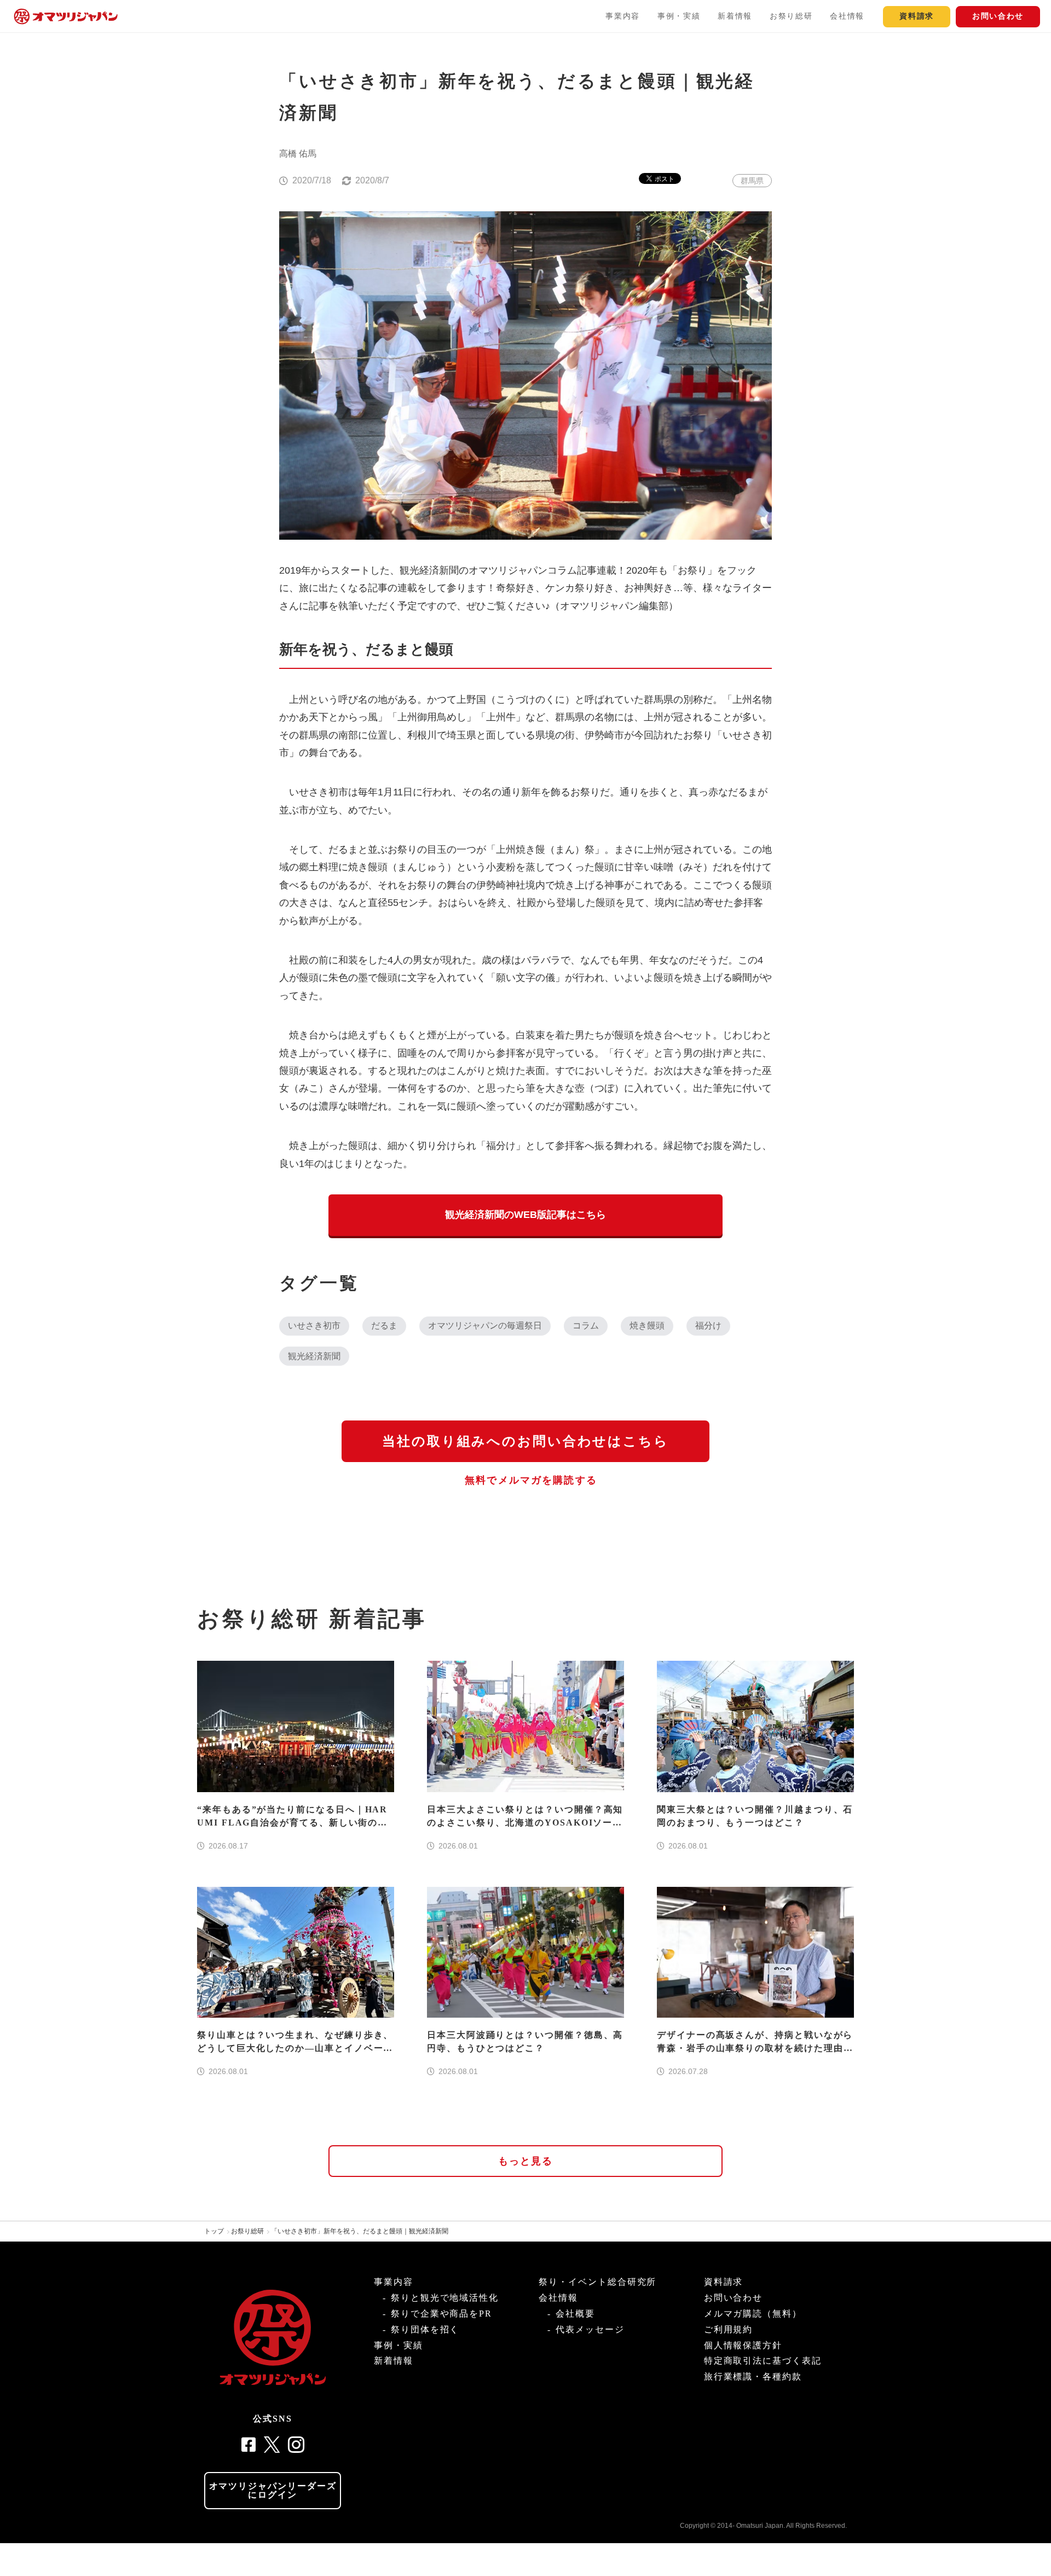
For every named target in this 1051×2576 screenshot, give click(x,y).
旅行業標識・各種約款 (753, 2376)
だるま (384, 1325)
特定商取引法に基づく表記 (763, 2361)
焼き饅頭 (647, 1325)
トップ (214, 2231)
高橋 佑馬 (298, 154)
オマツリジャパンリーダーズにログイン (273, 2490)
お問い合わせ (998, 16)
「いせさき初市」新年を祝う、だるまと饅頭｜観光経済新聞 (360, 2231)
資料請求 (917, 16)
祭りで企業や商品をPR (441, 2314)
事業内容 (623, 16)
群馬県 (752, 181)
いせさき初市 (314, 1325)
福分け (708, 1325)
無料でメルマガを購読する (531, 1480)
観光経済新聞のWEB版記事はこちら (525, 1215)
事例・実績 (679, 16)
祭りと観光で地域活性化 (445, 2298)
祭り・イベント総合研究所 (597, 2282)
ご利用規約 (729, 2329)
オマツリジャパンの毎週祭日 (485, 1325)
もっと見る (526, 2161)
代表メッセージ (590, 2329)
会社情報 (847, 16)
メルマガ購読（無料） (753, 2314)
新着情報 (735, 16)
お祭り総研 (791, 16)
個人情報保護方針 (743, 2345)
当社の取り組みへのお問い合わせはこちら (525, 1441)
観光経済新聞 (314, 1356)
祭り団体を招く (425, 2329)
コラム (586, 1325)
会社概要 (575, 2314)
